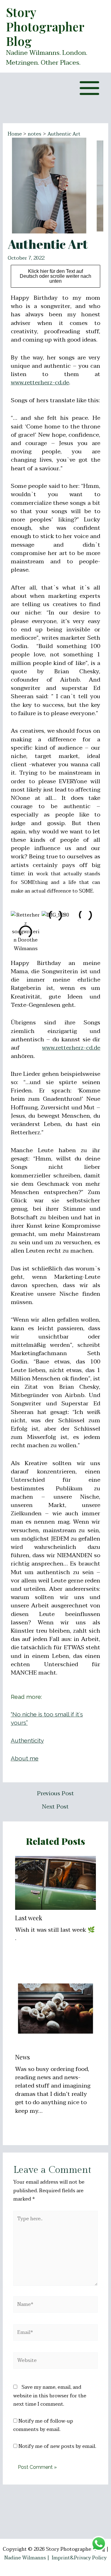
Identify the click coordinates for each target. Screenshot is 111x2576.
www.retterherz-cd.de (40, 383)
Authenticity (27, 1740)
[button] (17, 932)
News (23, 2057)
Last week (29, 1918)
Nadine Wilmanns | (28, 2558)
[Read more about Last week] (56, 1882)
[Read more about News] (56, 2008)
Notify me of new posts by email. (57, 2446)
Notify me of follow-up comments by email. (43, 2425)
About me (25, 1758)
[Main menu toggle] (89, 88)
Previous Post (55, 1794)
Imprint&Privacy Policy (79, 2558)
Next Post (55, 1807)
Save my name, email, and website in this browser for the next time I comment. (50, 2396)
